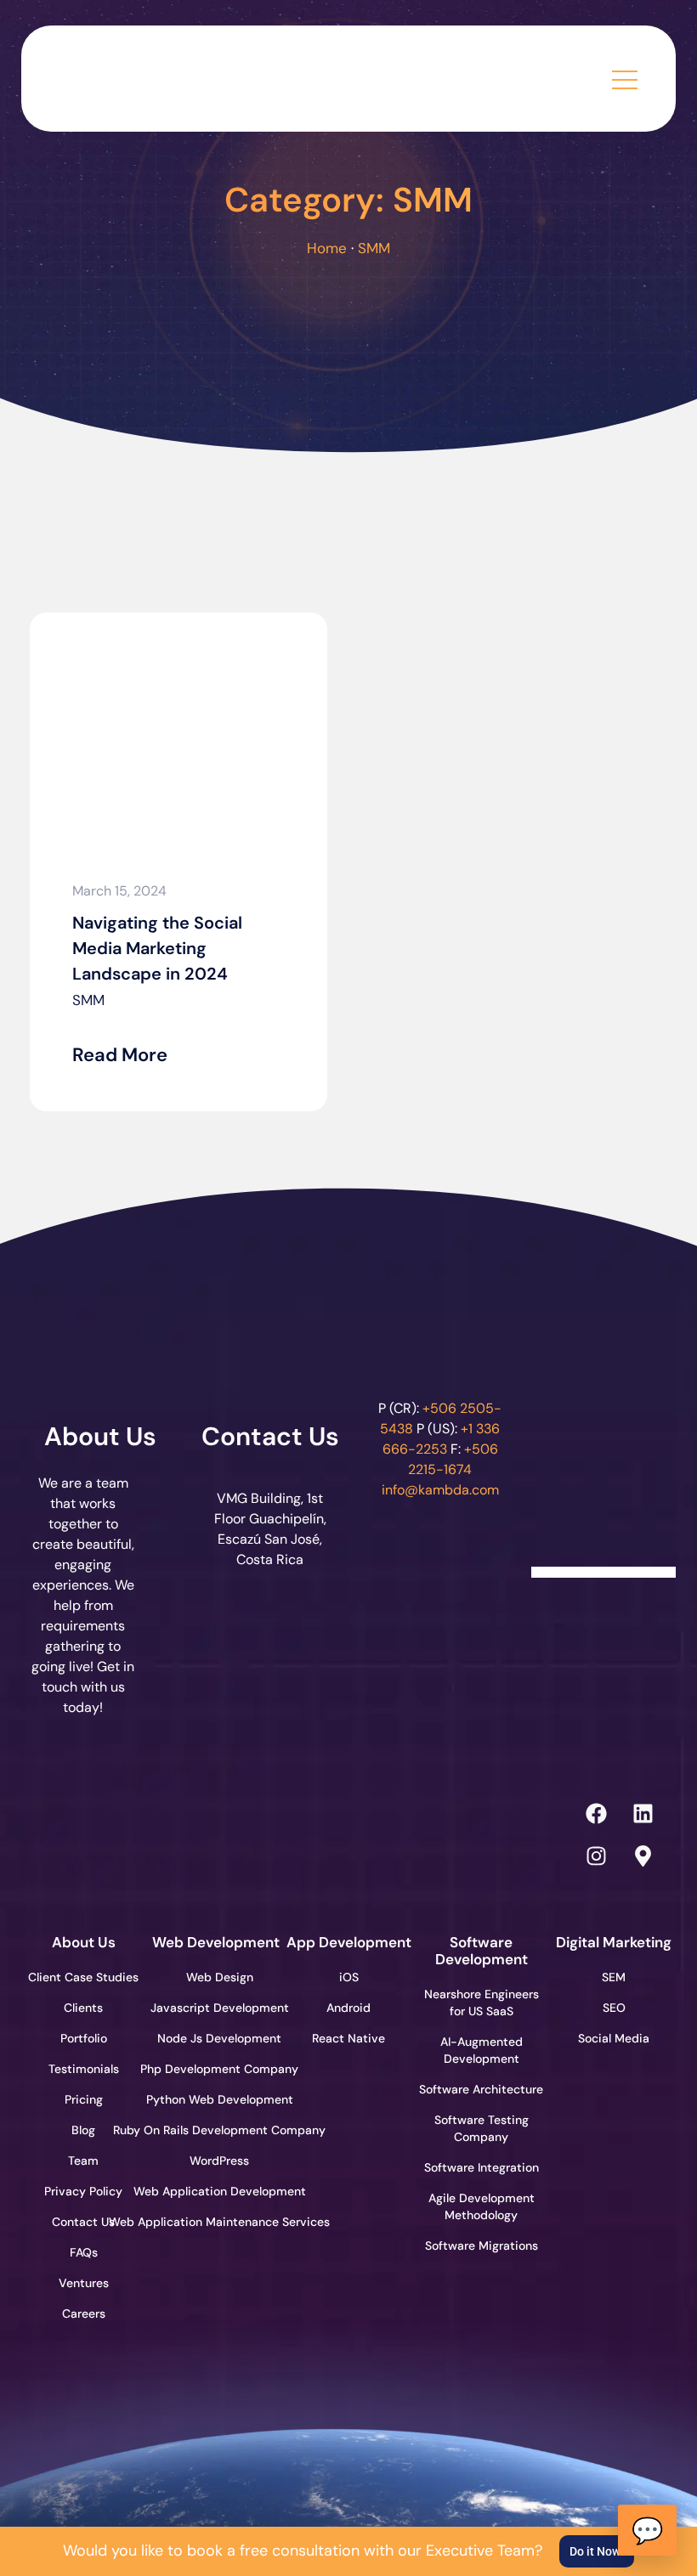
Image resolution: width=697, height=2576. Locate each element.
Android (348, 2008)
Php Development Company (216, 2069)
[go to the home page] (144, 74)
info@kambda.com (440, 1490)
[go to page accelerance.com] (215, 1834)
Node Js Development (219, 2038)
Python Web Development (216, 2099)
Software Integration (482, 2167)
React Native (348, 2038)
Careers (84, 2313)
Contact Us (270, 1436)
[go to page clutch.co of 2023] (351, 1830)
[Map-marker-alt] (643, 1856)
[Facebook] (596, 1813)
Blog (83, 2130)
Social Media (614, 2038)
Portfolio (84, 2038)
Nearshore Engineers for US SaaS (482, 2003)
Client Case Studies (83, 1977)
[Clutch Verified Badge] (603, 1487)
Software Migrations (482, 2246)
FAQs (84, 2252)
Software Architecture (481, 2089)
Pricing (84, 2099)
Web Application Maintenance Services (216, 2222)
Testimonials (84, 2069)
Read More (120, 1055)
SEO (614, 2008)
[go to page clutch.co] (79, 1830)
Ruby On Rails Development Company (216, 2130)
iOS (349, 1977)
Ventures (84, 2283)
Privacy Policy (83, 2191)
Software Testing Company (482, 2128)
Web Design (220, 1977)
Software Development (482, 1951)
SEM (614, 1977)
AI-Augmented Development (482, 2050)
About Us (100, 1436)
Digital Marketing (614, 1942)
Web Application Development (216, 2191)
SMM (88, 1000)
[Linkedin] (643, 1813)
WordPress (219, 2161)
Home (327, 248)
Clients (83, 2008)
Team (83, 2161)
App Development (349, 1942)
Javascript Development (216, 2008)
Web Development (216, 1942)
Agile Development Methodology (482, 2206)
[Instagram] (596, 1856)
